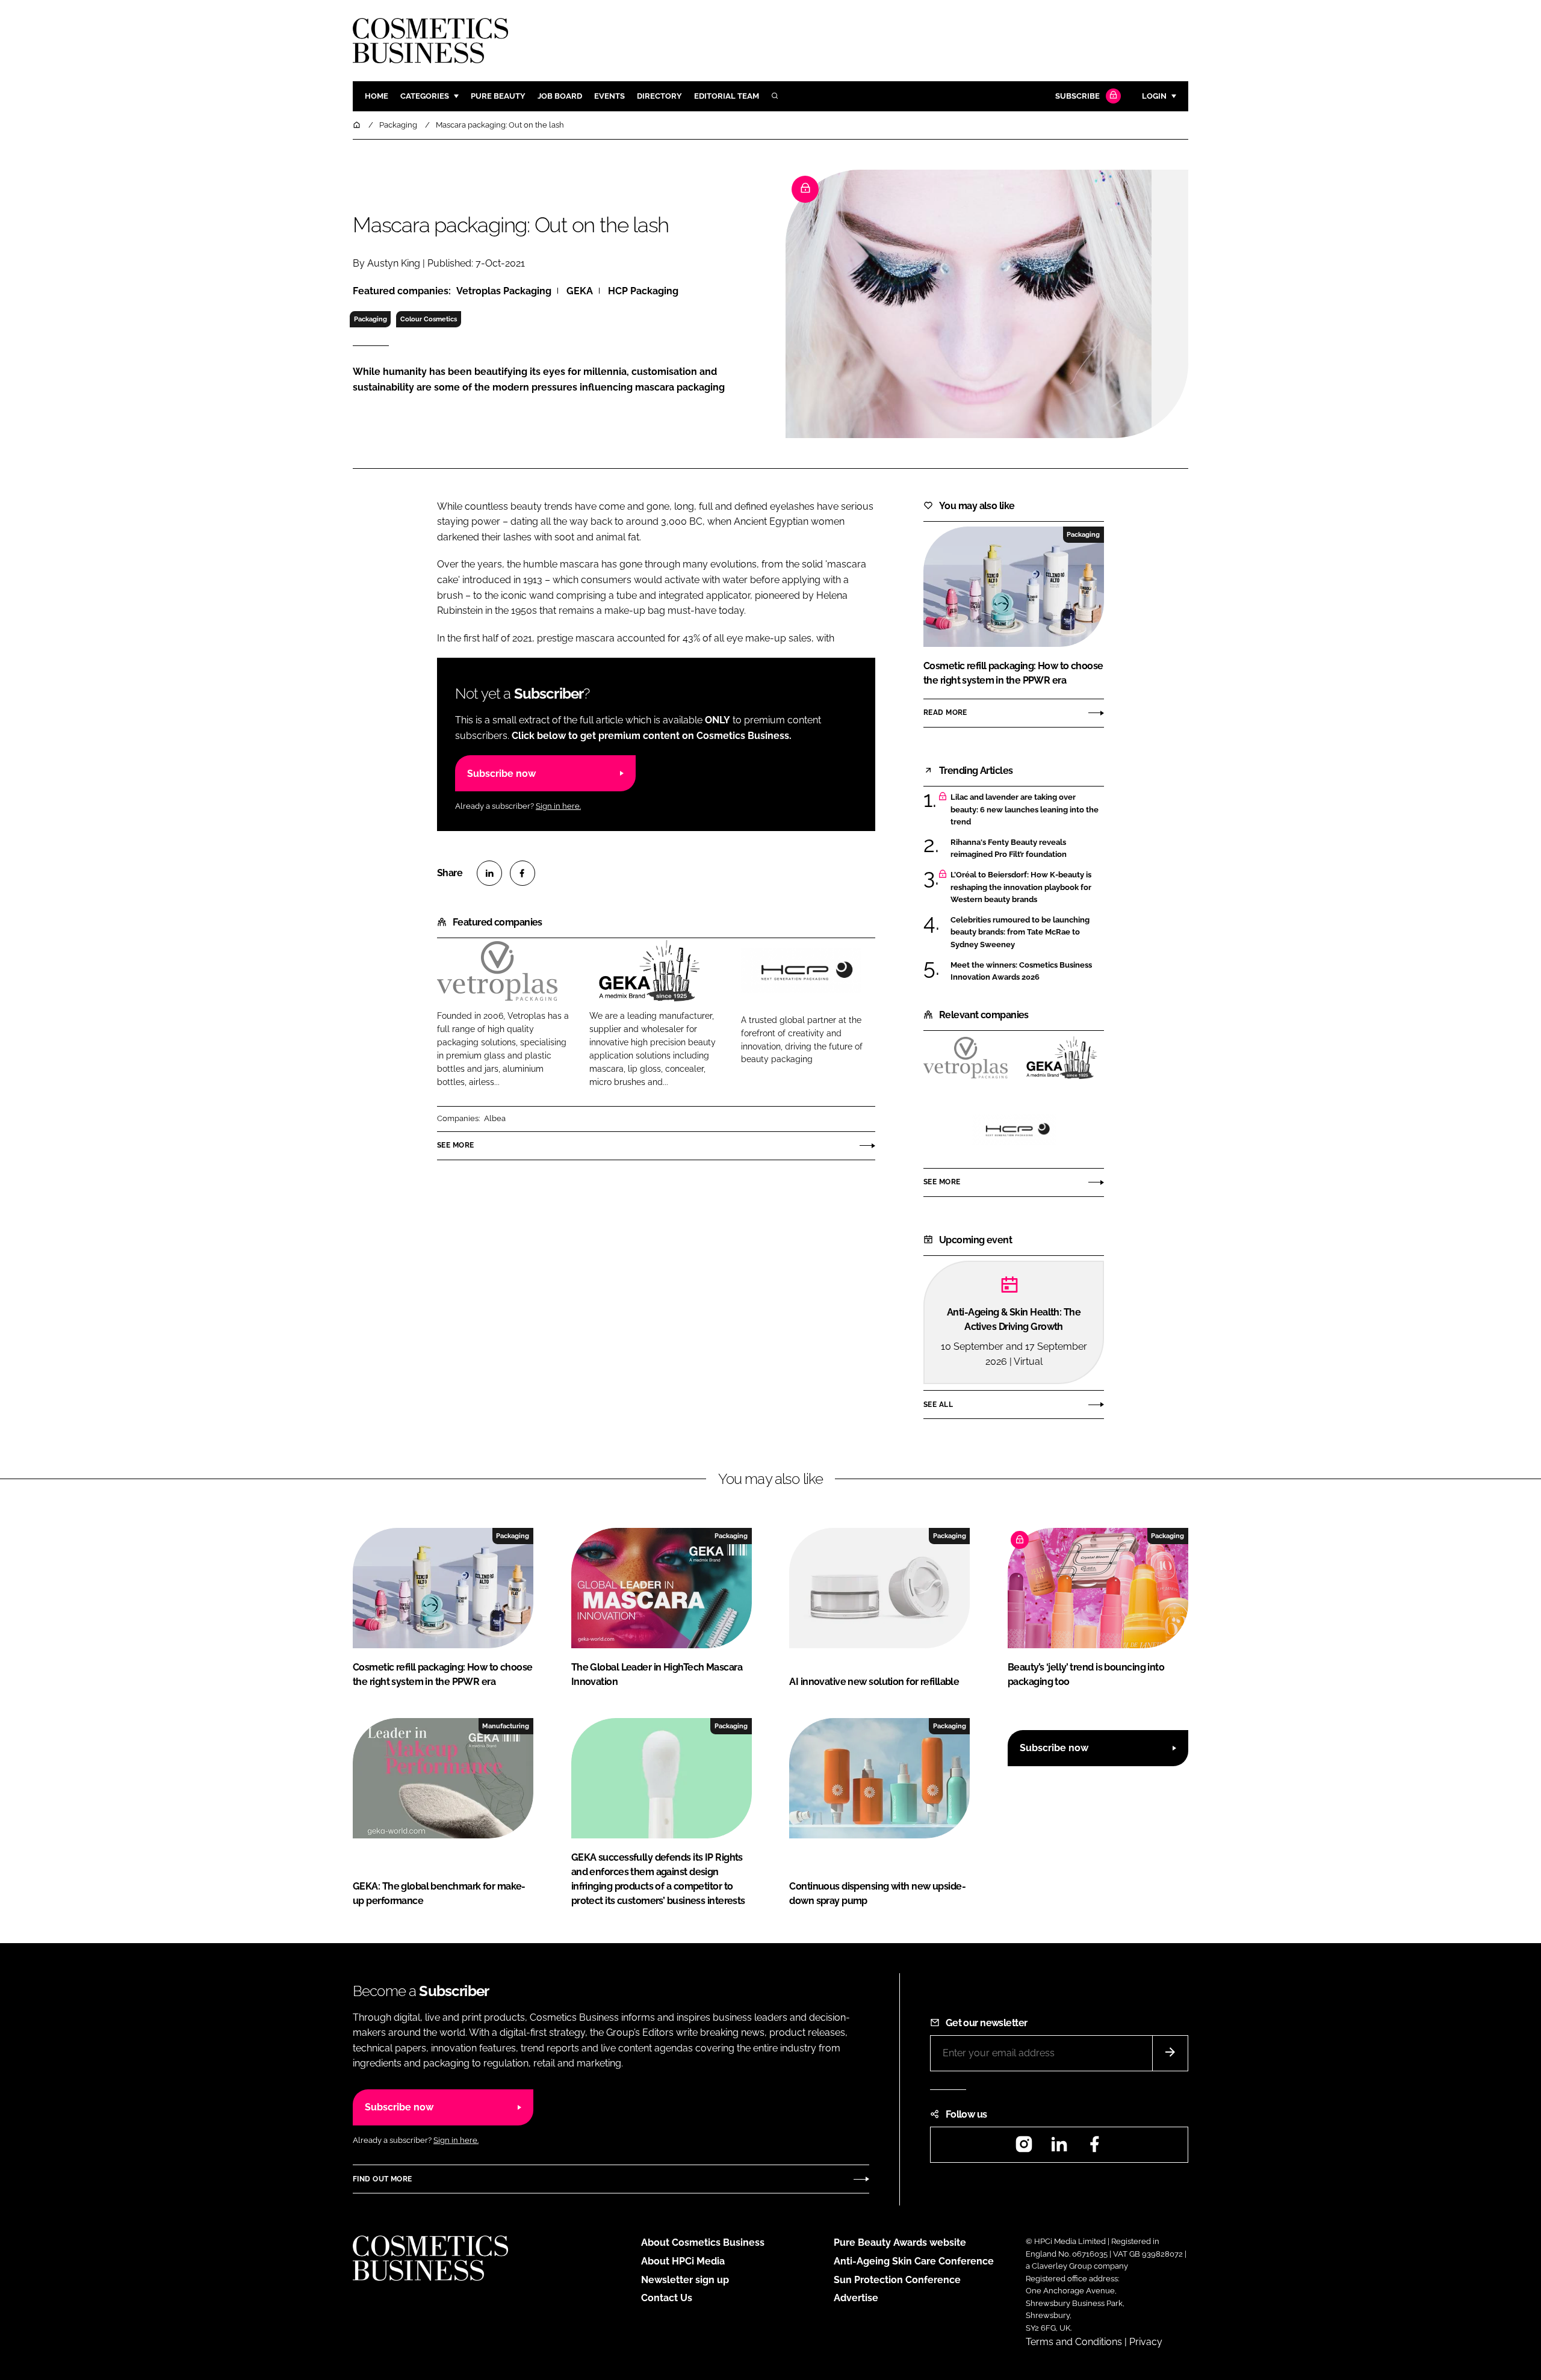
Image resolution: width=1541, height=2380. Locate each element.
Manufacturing (506, 1726)
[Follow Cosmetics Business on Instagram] (1024, 2148)
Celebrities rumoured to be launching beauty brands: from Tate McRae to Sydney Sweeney (1027, 932)
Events (609, 96)
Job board (560, 96)
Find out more (382, 2179)
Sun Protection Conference (897, 2280)
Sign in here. (558, 806)
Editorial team (727, 96)
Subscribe (1077, 96)
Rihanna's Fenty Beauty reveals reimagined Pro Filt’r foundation (1027, 849)
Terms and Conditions (1074, 2342)
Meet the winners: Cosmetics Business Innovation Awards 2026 (1027, 972)
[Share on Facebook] (522, 873)
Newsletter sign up (685, 2280)
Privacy (1146, 2342)
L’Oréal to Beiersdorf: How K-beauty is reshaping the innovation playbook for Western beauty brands (1027, 887)
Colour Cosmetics (429, 319)
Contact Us (667, 2298)
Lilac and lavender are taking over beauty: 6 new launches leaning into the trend (1027, 810)
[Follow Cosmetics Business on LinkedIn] (1059, 2148)
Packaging (371, 319)
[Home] (358, 125)
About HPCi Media (683, 2261)
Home (377, 96)
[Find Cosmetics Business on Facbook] (1094, 2148)
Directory (659, 96)
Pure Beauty (498, 96)
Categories (425, 96)
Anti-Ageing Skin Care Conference (914, 2261)
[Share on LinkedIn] (489, 873)
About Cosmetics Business (703, 2242)
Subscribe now (501, 774)
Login (1154, 96)
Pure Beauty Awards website (900, 2242)
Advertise (856, 2298)
